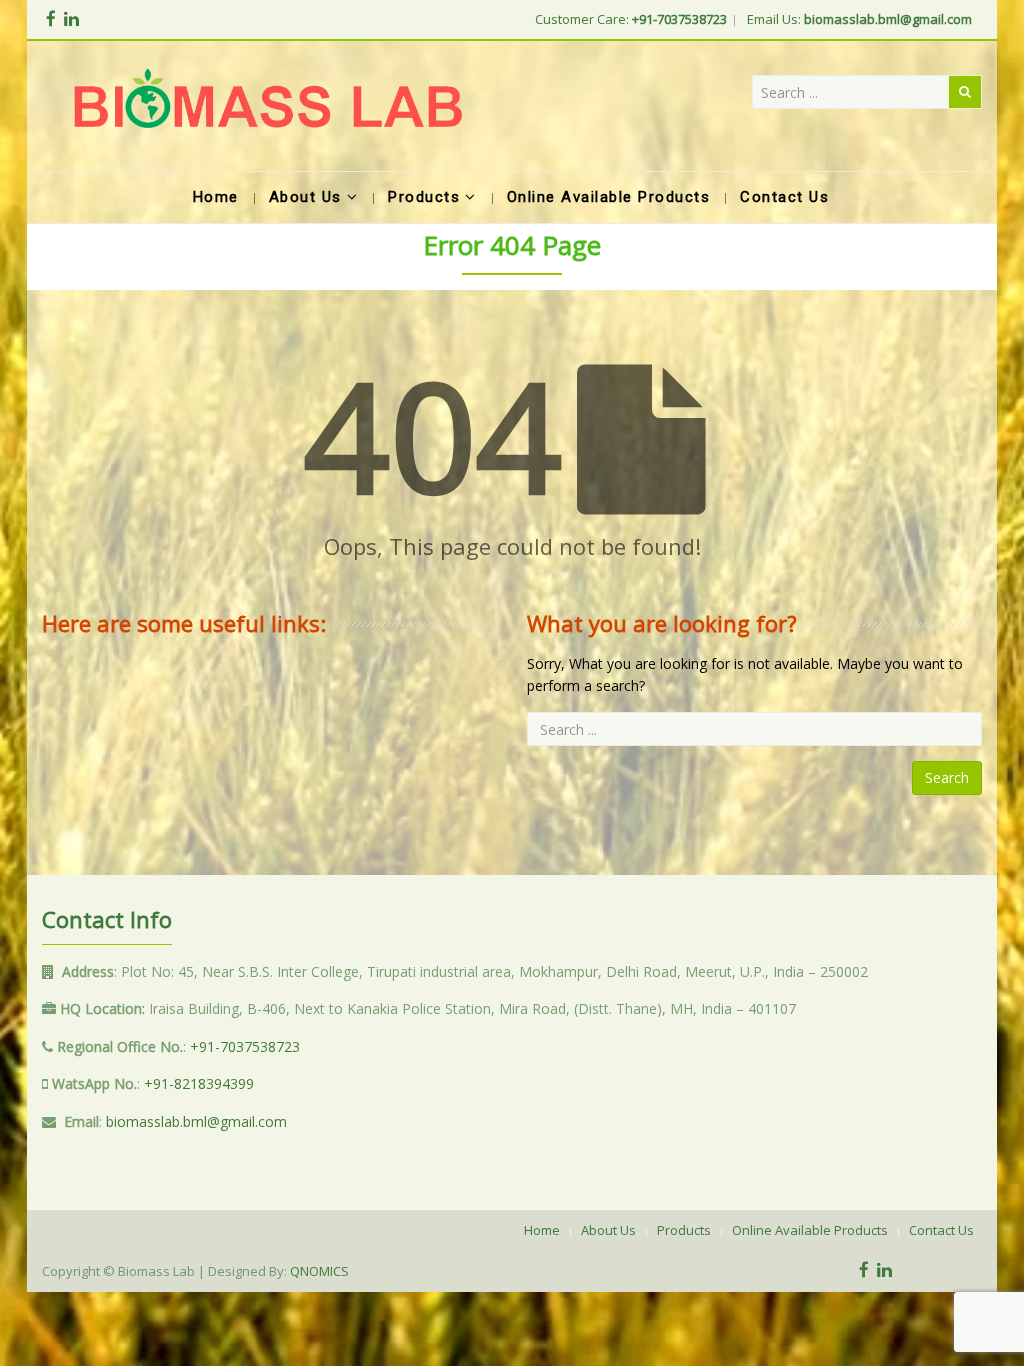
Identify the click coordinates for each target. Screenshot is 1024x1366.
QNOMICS (319, 1271)
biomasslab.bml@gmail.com (196, 1121)
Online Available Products (810, 1230)
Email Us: (859, 19)
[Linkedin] (71, 18)
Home (542, 1230)
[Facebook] (51, 18)
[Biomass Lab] (267, 106)
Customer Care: (631, 19)
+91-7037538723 (245, 1046)
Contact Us (941, 1230)
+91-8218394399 (199, 1083)
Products (684, 1230)
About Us (608, 1230)
